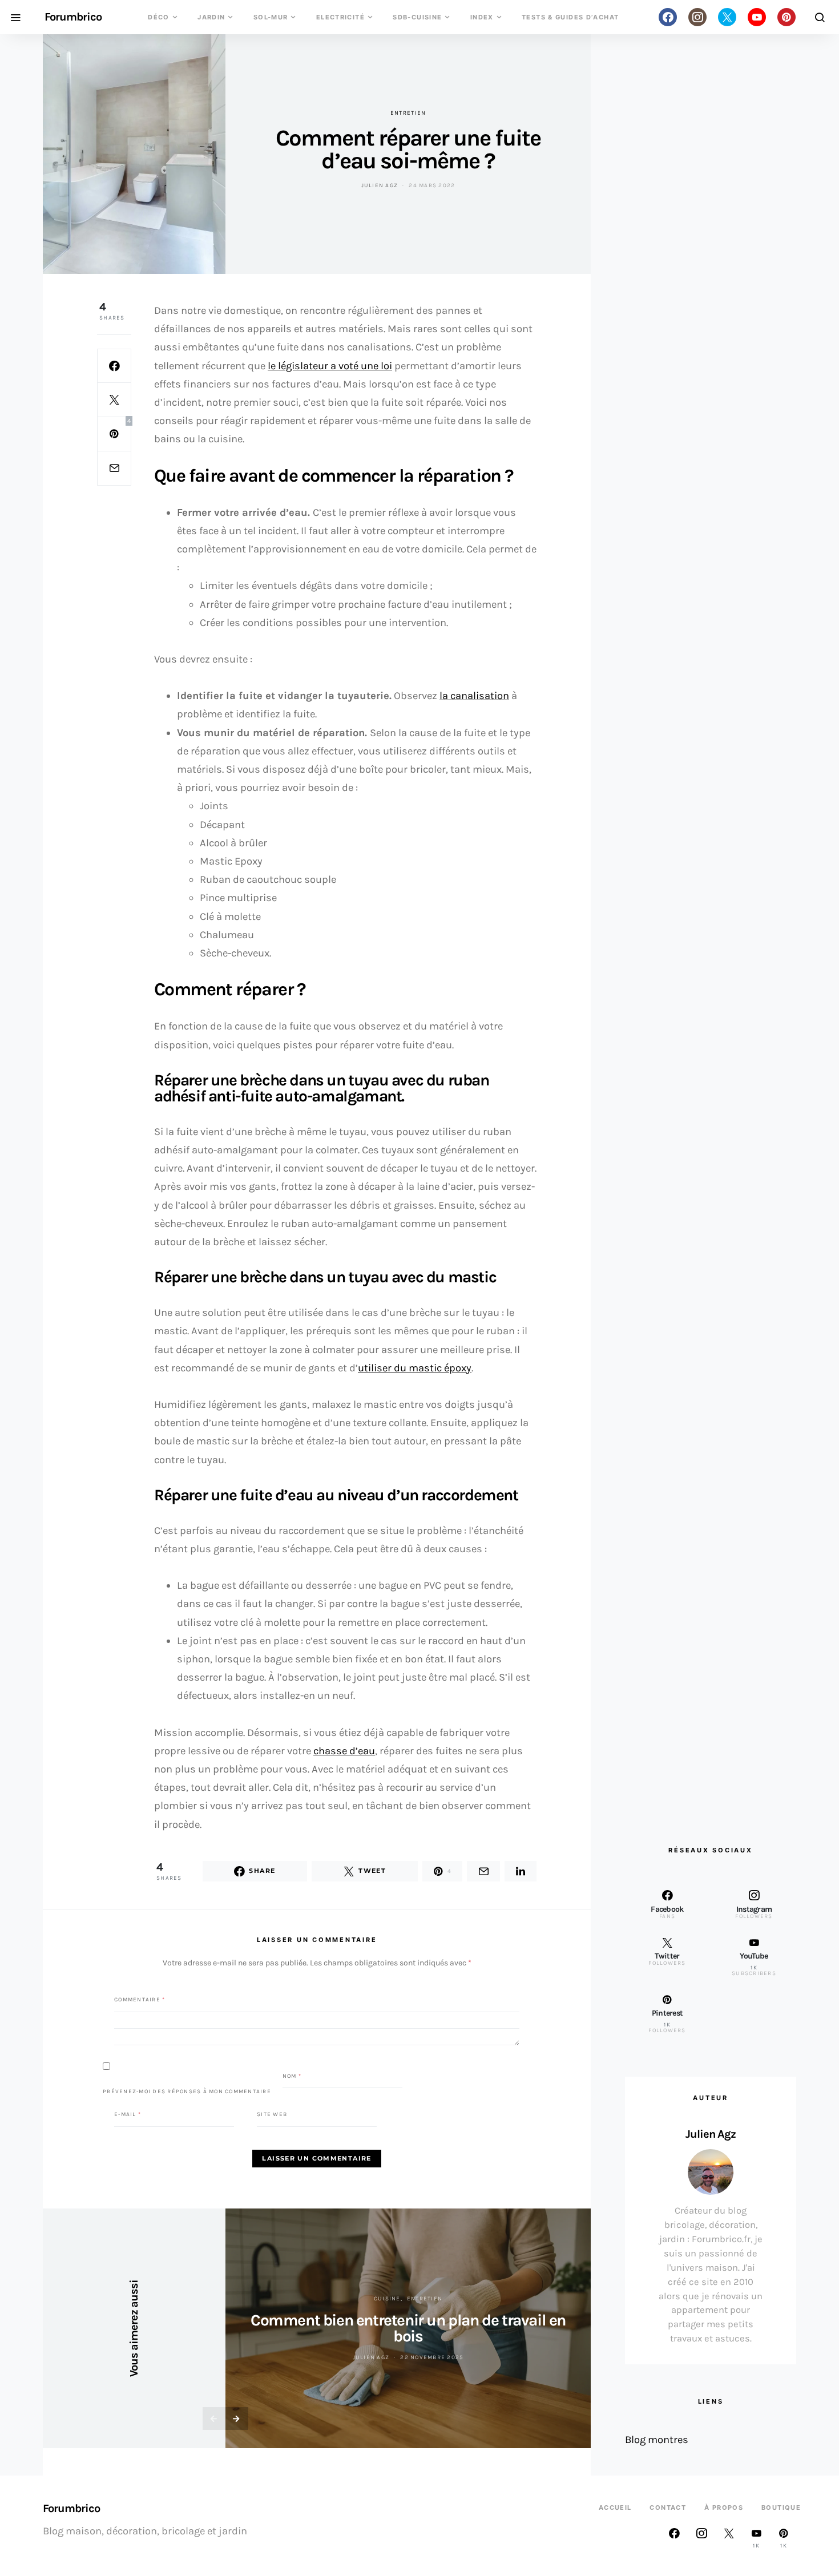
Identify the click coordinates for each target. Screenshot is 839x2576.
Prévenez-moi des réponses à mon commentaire (187, 2092)
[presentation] (214, 2418)
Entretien (408, 113)
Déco (159, 17)
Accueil (615, 2508)
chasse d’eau (344, 1751)
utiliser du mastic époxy (415, 1368)
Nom (292, 2076)
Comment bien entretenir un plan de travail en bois (408, 2328)
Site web (272, 2114)
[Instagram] (697, 17)
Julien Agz (380, 185)
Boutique (781, 2508)
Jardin (211, 17)
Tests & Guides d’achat (570, 17)
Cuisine (387, 2299)
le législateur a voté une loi (330, 366)
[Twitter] (727, 17)
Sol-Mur (271, 17)
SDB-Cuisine (417, 17)
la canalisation (474, 696)
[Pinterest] (786, 17)
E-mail (128, 2114)
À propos (724, 2508)
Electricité (340, 17)
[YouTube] (757, 17)
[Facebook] (668, 17)
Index (482, 17)
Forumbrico (73, 17)
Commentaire (140, 1999)
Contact (668, 2508)
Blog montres (657, 2440)
